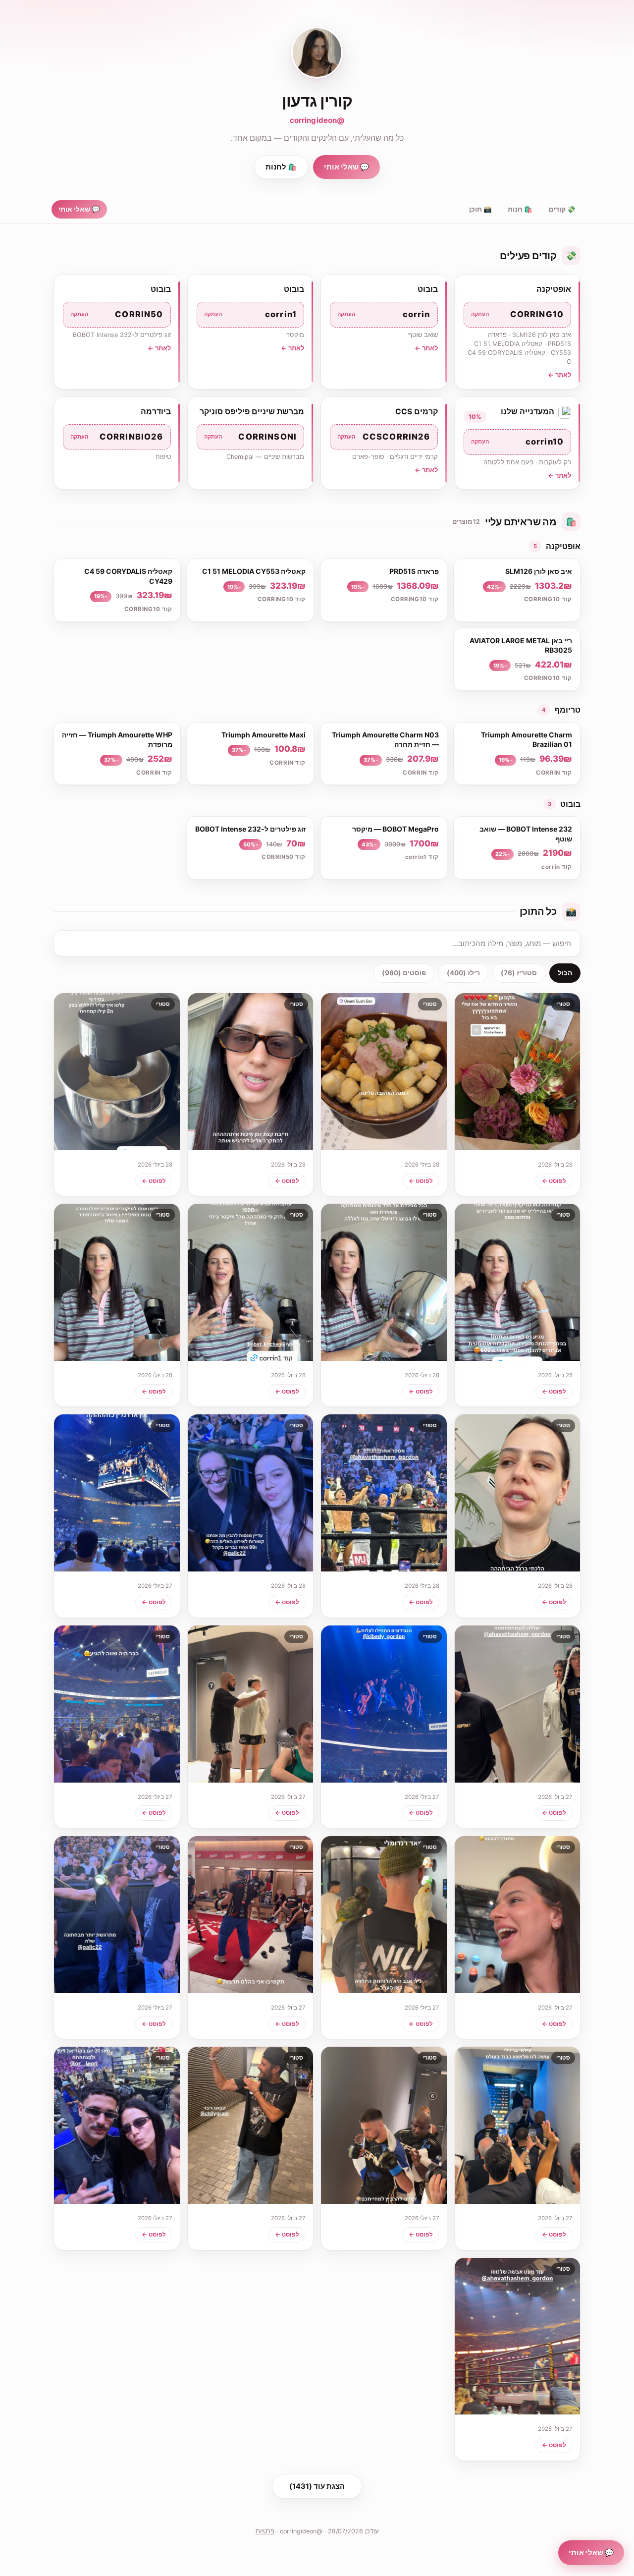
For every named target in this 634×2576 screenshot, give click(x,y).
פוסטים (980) (404, 973)
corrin (384, 314)
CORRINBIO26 (117, 437)
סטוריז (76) (519, 973)
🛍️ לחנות (281, 167)
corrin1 (251, 314)
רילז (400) (463, 973)
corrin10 (518, 442)
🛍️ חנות (520, 209)
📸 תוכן (480, 209)
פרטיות (265, 2531)
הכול (565, 973)
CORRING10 (518, 314)
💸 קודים (562, 209)
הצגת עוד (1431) (317, 2486)
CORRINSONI (251, 437)
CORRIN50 (117, 314)
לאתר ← (559, 375)
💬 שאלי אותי (346, 167)
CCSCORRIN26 (384, 437)
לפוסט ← (554, 1181)
